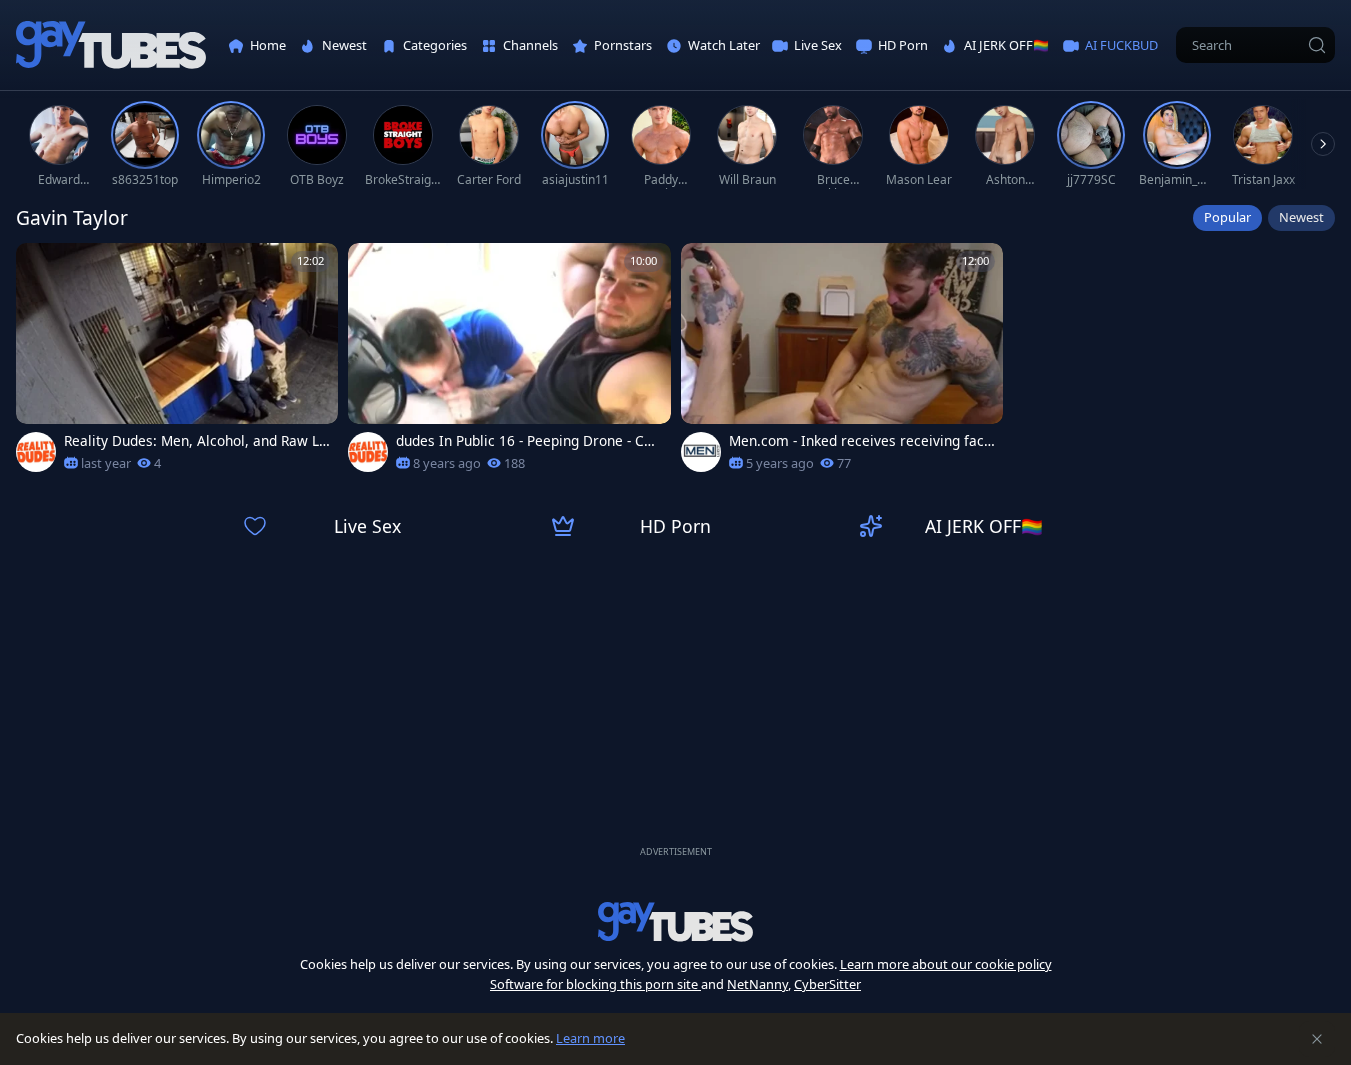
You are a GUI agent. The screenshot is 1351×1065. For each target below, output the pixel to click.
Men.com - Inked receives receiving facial (858, 441)
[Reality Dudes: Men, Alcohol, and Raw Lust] (177, 363)
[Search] (1317, 45)
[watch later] (40, 267)
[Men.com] (701, 452)
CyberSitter (827, 984)
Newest (1301, 217)
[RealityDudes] (36, 452)
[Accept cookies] (1317, 1039)
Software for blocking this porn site (595, 984)
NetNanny (757, 984)
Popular (1227, 217)
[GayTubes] (111, 45)
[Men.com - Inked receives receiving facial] (842, 363)
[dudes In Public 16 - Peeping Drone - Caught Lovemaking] (509, 363)
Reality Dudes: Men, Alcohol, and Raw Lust (195, 441)
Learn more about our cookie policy (946, 964)
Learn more (590, 1038)
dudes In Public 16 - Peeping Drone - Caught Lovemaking (528, 441)
